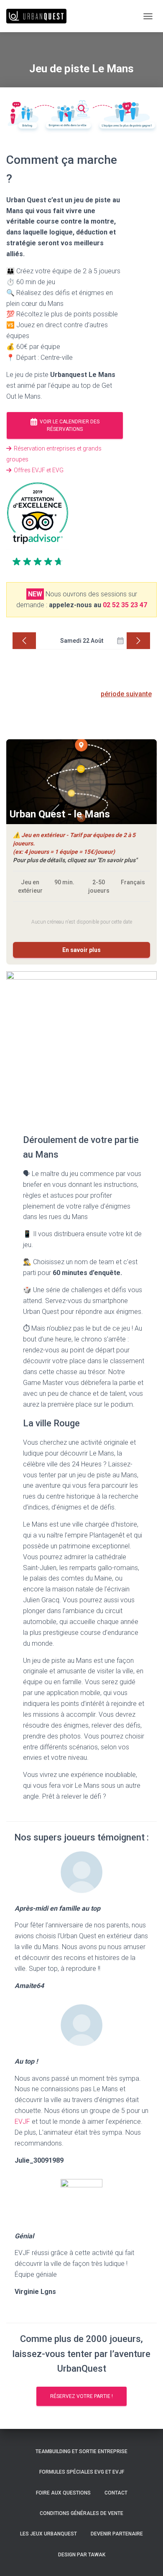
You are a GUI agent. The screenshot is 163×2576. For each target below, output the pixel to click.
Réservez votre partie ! (81, 2396)
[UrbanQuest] (39, 16)
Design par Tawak (82, 2555)
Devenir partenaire (117, 2534)
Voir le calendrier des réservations (68, 426)
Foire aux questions (63, 2493)
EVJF (22, 2122)
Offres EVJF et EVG (37, 470)
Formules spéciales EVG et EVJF (82, 2472)
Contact (116, 2493)
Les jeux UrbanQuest (48, 2534)
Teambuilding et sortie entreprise (81, 2451)
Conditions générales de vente (81, 2513)
